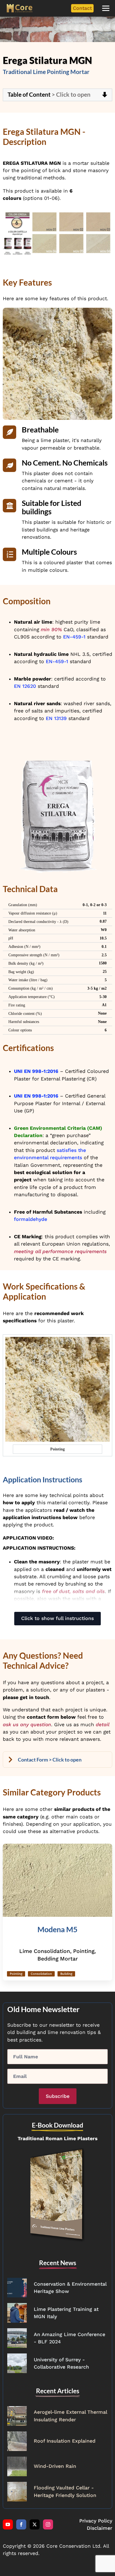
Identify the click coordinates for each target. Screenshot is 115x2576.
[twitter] (35, 2524)
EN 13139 (56, 718)
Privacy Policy (96, 2521)
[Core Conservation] (20, 8)
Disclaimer (100, 2528)
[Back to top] (101, 2562)
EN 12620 (25, 686)
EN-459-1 (74, 637)
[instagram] (48, 2524)
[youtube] (8, 2524)
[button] (106, 8)
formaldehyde (31, 1219)
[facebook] (21, 2524)
